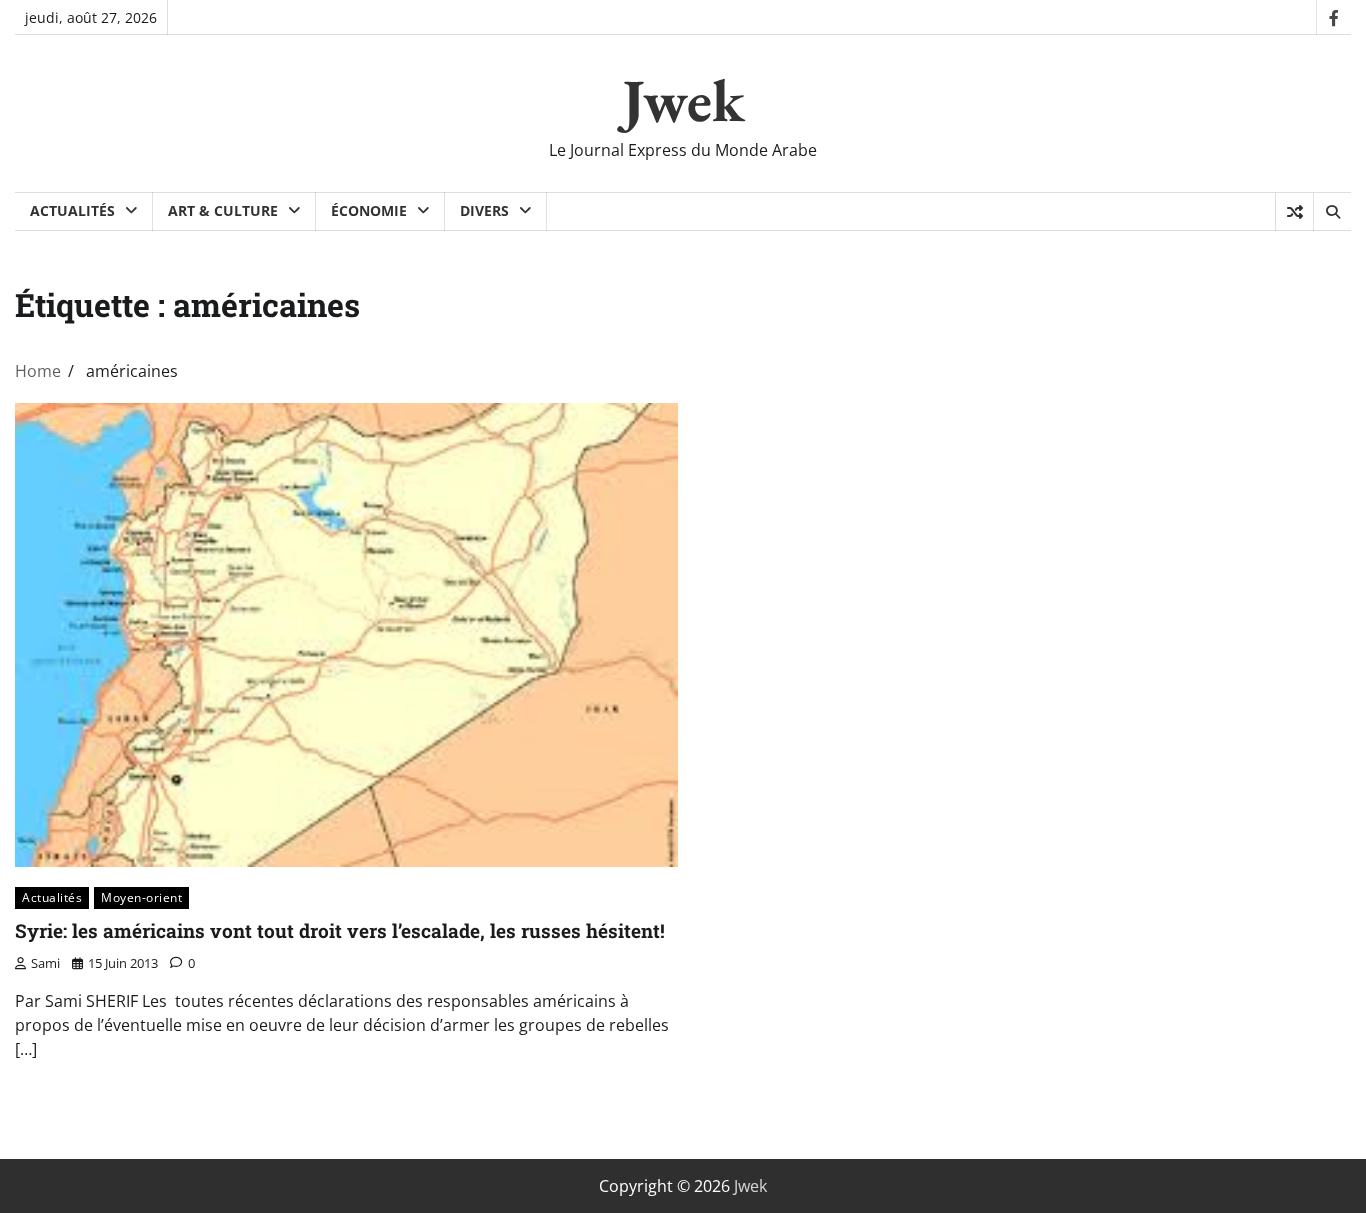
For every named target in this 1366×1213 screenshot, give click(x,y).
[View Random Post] (1294, 212)
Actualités (72, 210)
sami (45, 963)
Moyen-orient (141, 897)
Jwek (683, 100)
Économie (369, 210)
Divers (484, 210)
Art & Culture (223, 210)
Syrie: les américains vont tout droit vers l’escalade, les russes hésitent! (340, 930)
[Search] (1332, 212)
